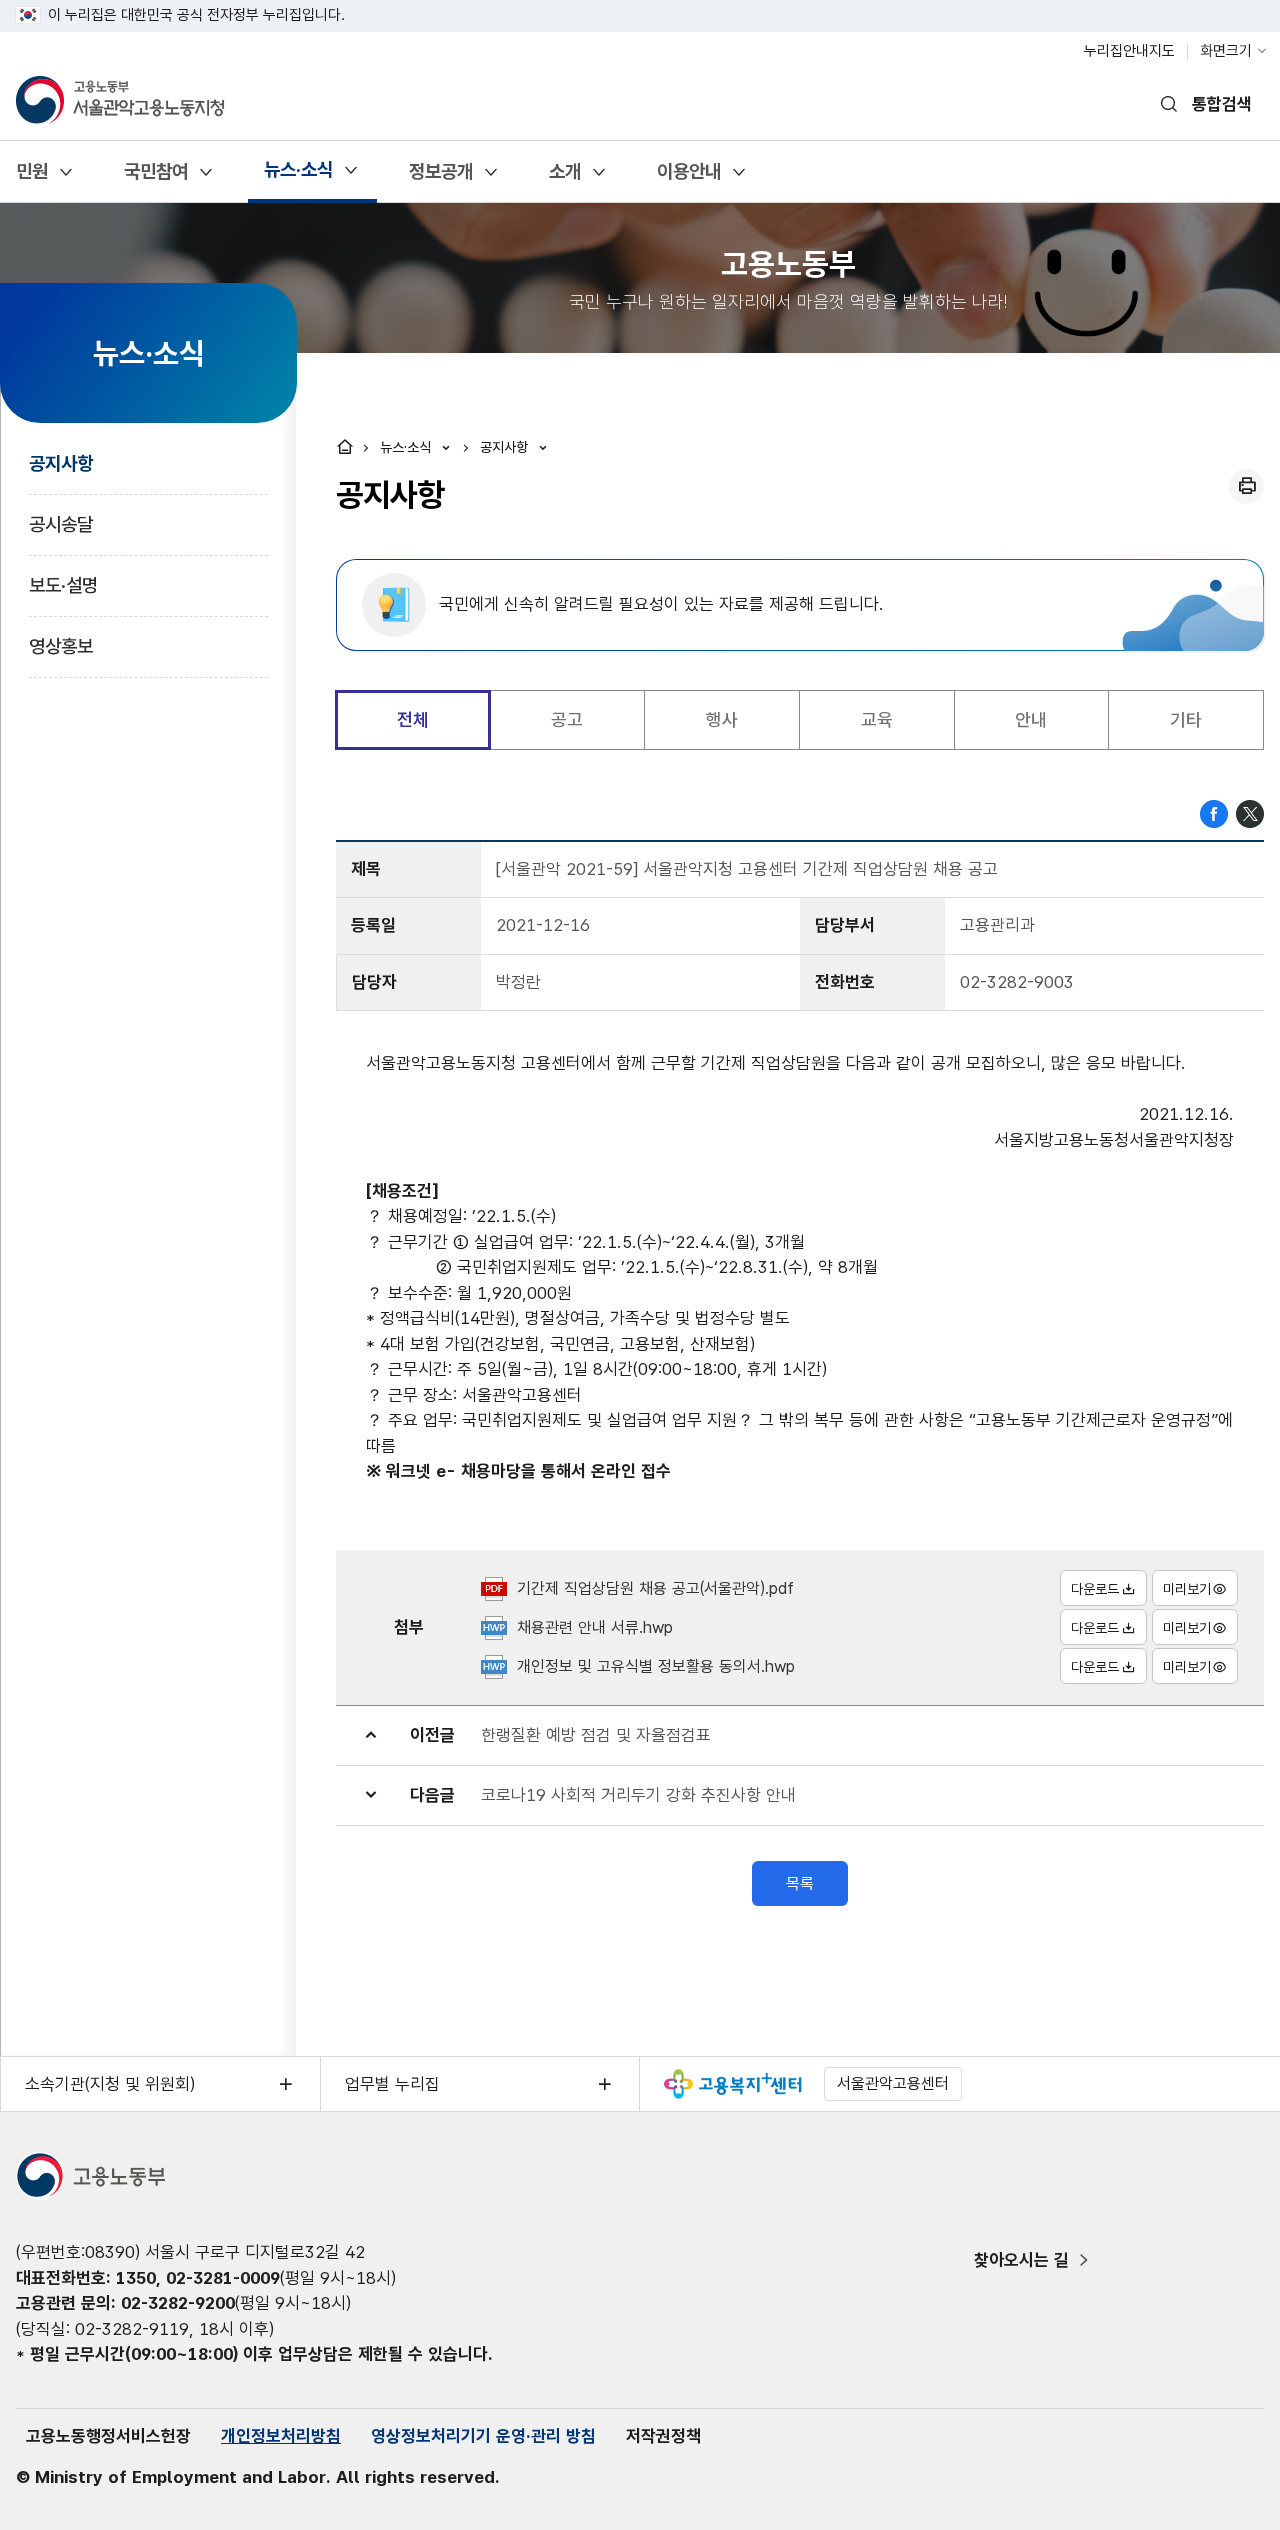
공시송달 (61, 524)
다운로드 (1095, 1589)
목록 (800, 1883)
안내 (1031, 719)
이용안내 (688, 178)
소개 (564, 178)
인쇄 (1246, 486)
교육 (877, 719)
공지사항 (61, 463)
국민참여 (155, 178)
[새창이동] (733, 2084)
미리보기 (1187, 1589)
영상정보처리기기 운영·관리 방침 (483, 2436)
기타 (1186, 719)
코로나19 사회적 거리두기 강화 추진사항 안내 (638, 1795)
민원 (31, 178)
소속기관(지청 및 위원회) (110, 2084)
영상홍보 (61, 646)
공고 (567, 719)
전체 (413, 719)
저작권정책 (663, 2436)
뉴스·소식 (298, 176)
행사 (722, 719)
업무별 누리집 (392, 2084)
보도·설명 (63, 585)
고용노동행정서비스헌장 (108, 2436)
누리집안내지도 (1129, 51)
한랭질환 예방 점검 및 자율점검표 (596, 1735)
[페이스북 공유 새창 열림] (1214, 812)
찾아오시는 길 (1021, 2260)
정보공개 (440, 178)
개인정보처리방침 (281, 2436)
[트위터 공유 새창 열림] (1250, 812)
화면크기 (1226, 51)
